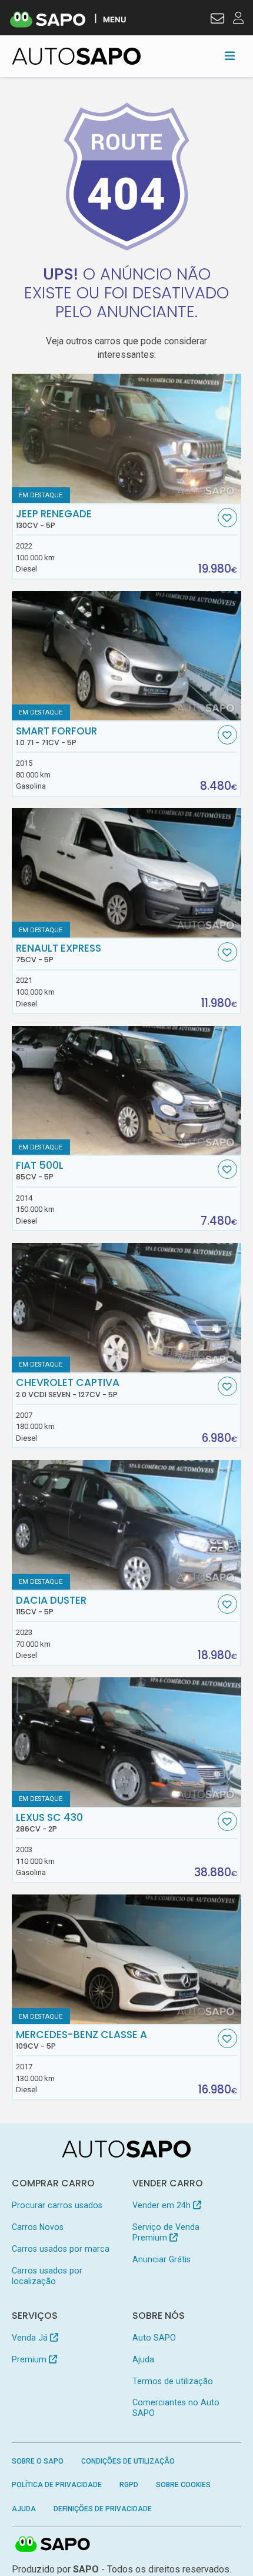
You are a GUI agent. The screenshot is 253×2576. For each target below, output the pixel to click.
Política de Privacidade (57, 2485)
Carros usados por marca (61, 2249)
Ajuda (143, 2359)
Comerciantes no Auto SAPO (176, 2408)
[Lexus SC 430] (127, 1742)
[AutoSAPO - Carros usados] (76, 56)
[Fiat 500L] (127, 1091)
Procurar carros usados (57, 2205)
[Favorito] (227, 518)
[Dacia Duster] (127, 1525)
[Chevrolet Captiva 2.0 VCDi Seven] (127, 1308)
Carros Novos (38, 2227)
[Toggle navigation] (230, 56)
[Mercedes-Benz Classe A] (127, 1959)
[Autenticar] (217, 20)
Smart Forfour (56, 736)
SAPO (53, 2545)
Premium (30, 2359)
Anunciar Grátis (162, 2259)
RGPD (129, 2485)
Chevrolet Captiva (68, 1388)
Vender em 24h (163, 2205)
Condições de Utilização (128, 2461)
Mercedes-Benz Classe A (81, 2040)
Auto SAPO (154, 2338)
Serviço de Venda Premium (166, 2232)
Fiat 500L (40, 1171)
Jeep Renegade (54, 519)
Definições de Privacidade (103, 2509)
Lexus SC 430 (49, 1823)
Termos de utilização (173, 2381)
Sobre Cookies (183, 2485)
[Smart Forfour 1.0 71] (127, 656)
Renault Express (59, 953)
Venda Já (31, 2338)
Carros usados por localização (47, 2276)
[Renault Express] (127, 873)
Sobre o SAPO (38, 2461)
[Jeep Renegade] (127, 438)
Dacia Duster (51, 1606)
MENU (114, 19)
